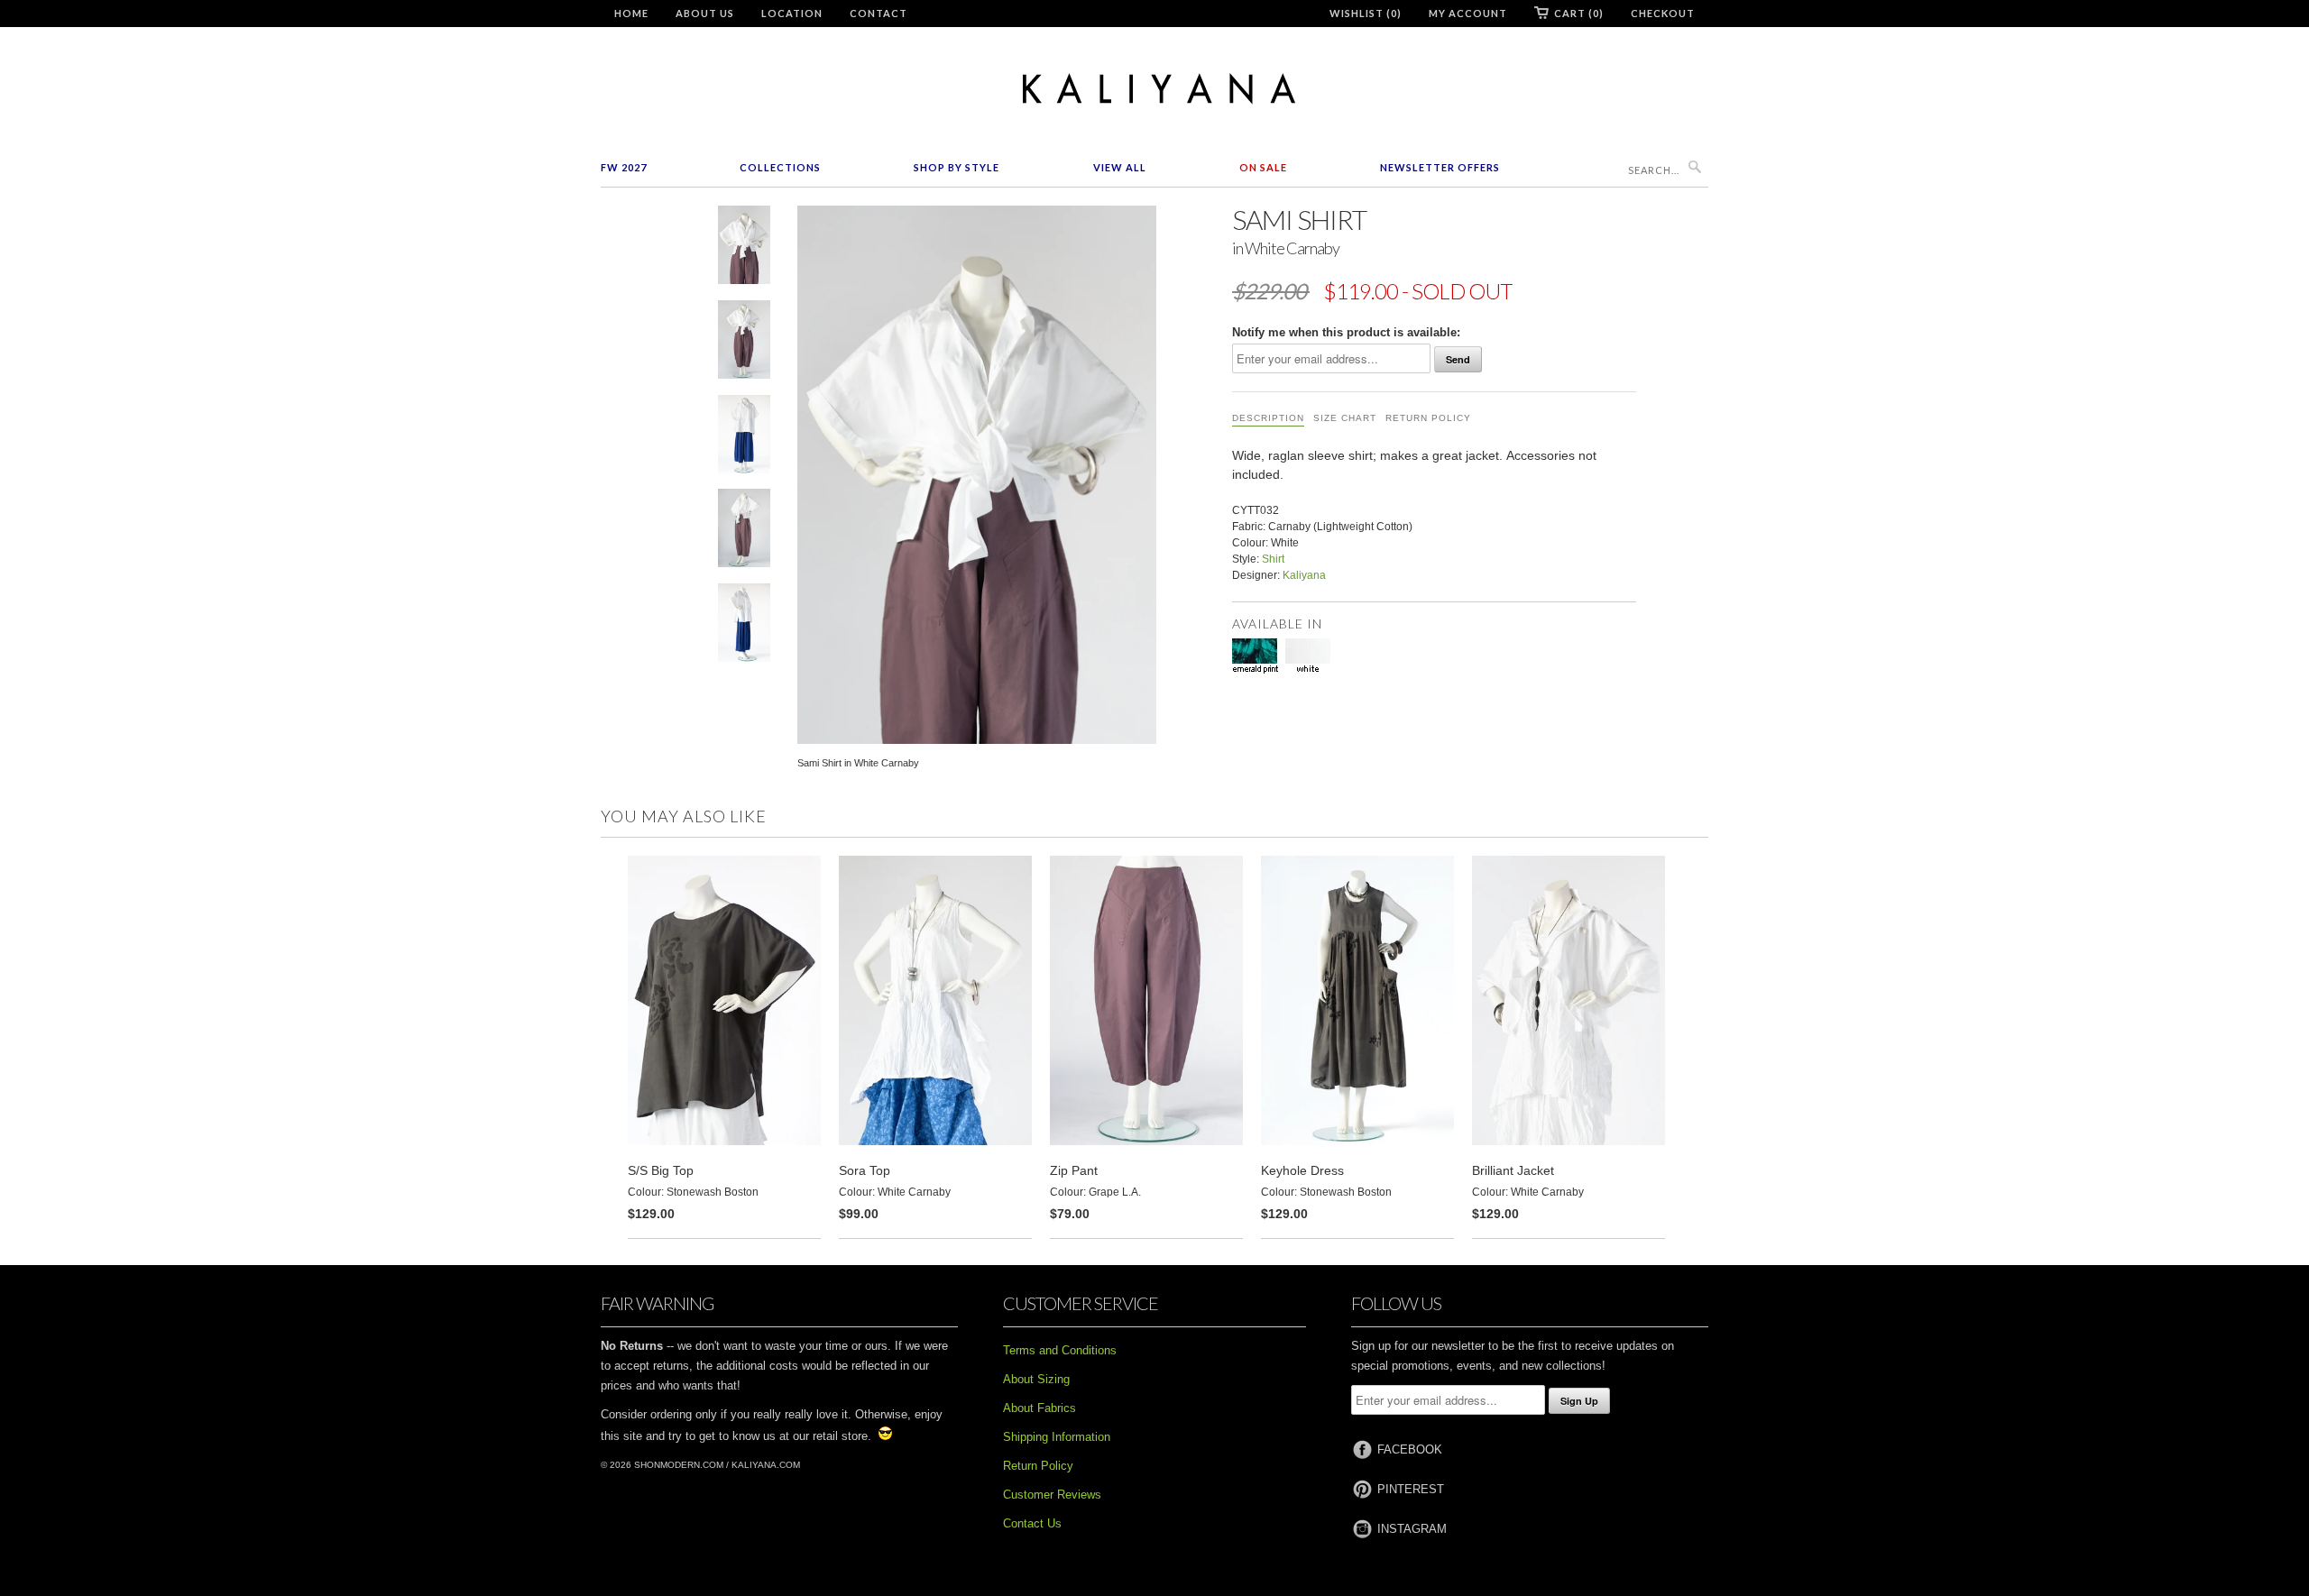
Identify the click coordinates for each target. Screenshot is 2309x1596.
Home (631, 13)
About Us (705, 13)
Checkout (1663, 13)
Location (792, 13)
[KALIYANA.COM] (1154, 89)
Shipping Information (1057, 1437)
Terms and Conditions (1060, 1350)
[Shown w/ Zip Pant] (744, 343)
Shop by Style (957, 167)
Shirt (1273, 559)
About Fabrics (1040, 1408)
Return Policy (1428, 418)
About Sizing (1036, 1379)
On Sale (1263, 167)
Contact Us (1032, 1523)
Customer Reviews (1052, 1495)
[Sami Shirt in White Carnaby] (744, 248)
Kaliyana (1304, 575)
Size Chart (1345, 418)
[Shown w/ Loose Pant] (744, 438)
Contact (879, 13)
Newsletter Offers (1440, 167)
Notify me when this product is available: (1346, 332)
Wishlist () (1366, 13)
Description (1268, 418)
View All (1120, 167)
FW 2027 (624, 167)
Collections (780, 167)
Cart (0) (1579, 13)
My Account (1468, 13)
